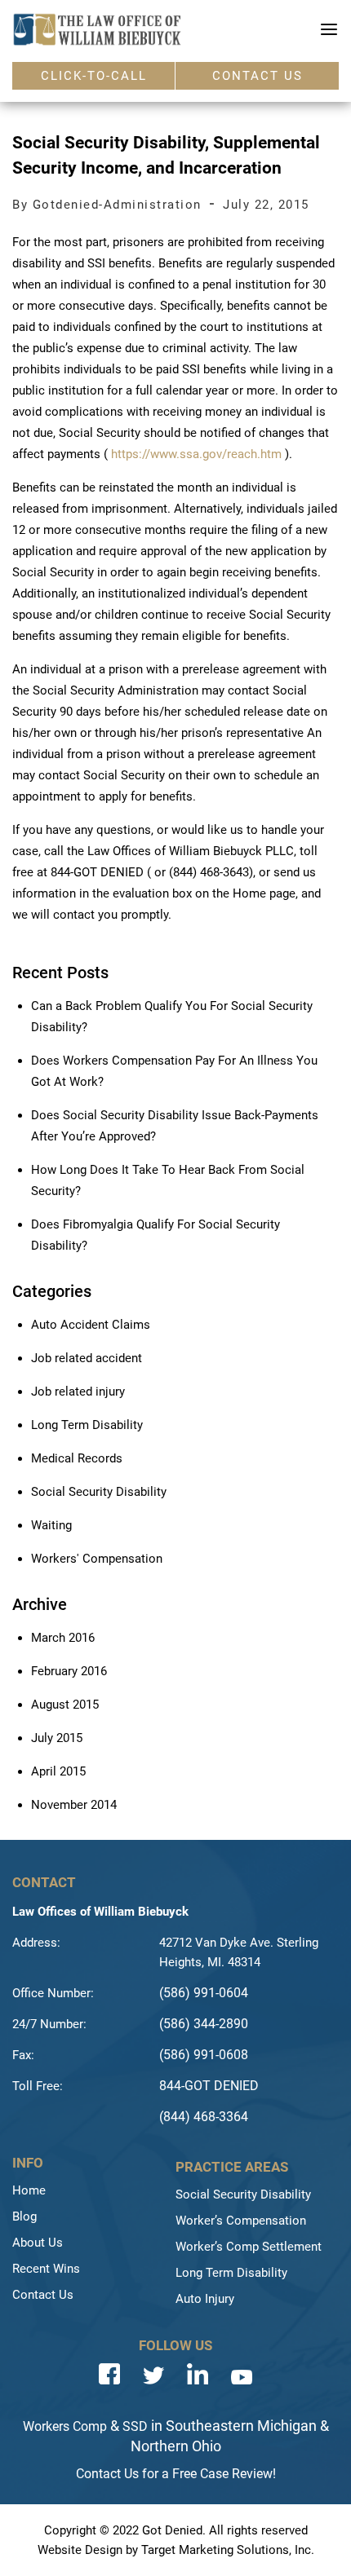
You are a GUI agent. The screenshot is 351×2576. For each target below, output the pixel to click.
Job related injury (78, 1392)
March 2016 (63, 1638)
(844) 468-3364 (204, 2117)
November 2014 (74, 1805)
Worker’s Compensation (241, 2221)
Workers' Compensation (97, 1559)
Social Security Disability (99, 1492)
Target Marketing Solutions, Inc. (228, 2550)
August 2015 (65, 1705)
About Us (38, 2243)
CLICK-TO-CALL (94, 76)
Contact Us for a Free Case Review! (176, 2474)
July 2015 (57, 1738)
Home (29, 2190)
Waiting (51, 1525)
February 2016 (69, 1671)
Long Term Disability (87, 1425)
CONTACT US (258, 76)
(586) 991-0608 (204, 2055)
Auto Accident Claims (91, 1325)
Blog (24, 2217)
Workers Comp (65, 2426)
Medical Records (77, 1458)
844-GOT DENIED (209, 2086)
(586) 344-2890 (204, 2024)
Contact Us (43, 2295)
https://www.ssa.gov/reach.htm (196, 454)
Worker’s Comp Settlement (249, 2247)
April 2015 (58, 1771)
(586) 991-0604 (204, 1993)
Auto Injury (205, 2299)
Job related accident (87, 1358)
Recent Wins (46, 2269)
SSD (135, 2426)
